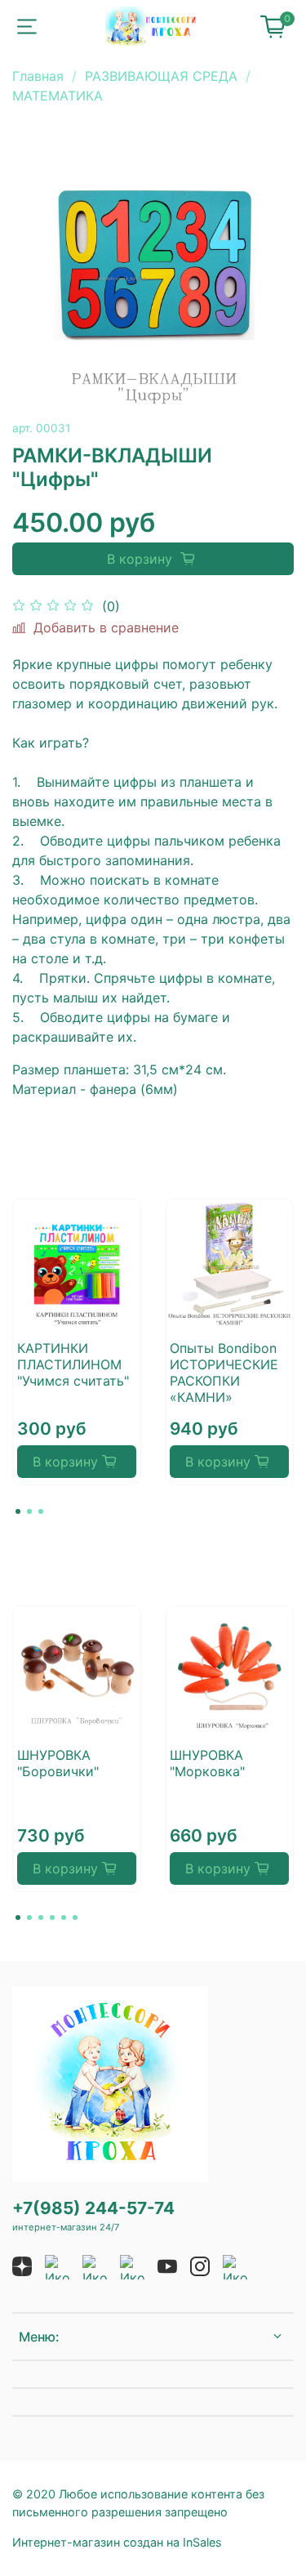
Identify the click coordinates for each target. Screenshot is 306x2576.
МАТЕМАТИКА (58, 96)
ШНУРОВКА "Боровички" (58, 1762)
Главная (38, 76)
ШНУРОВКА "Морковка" (207, 1762)
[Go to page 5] (64, 1917)
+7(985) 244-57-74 (93, 2208)
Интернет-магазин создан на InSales (117, 2542)
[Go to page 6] (75, 1917)
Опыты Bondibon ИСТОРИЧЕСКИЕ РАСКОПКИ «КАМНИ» (224, 1373)
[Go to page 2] (29, 1511)
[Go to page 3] (41, 1511)
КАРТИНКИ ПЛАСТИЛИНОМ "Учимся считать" (73, 1364)
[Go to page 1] (18, 1511)
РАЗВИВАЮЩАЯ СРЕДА (161, 76)
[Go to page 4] (52, 1917)
